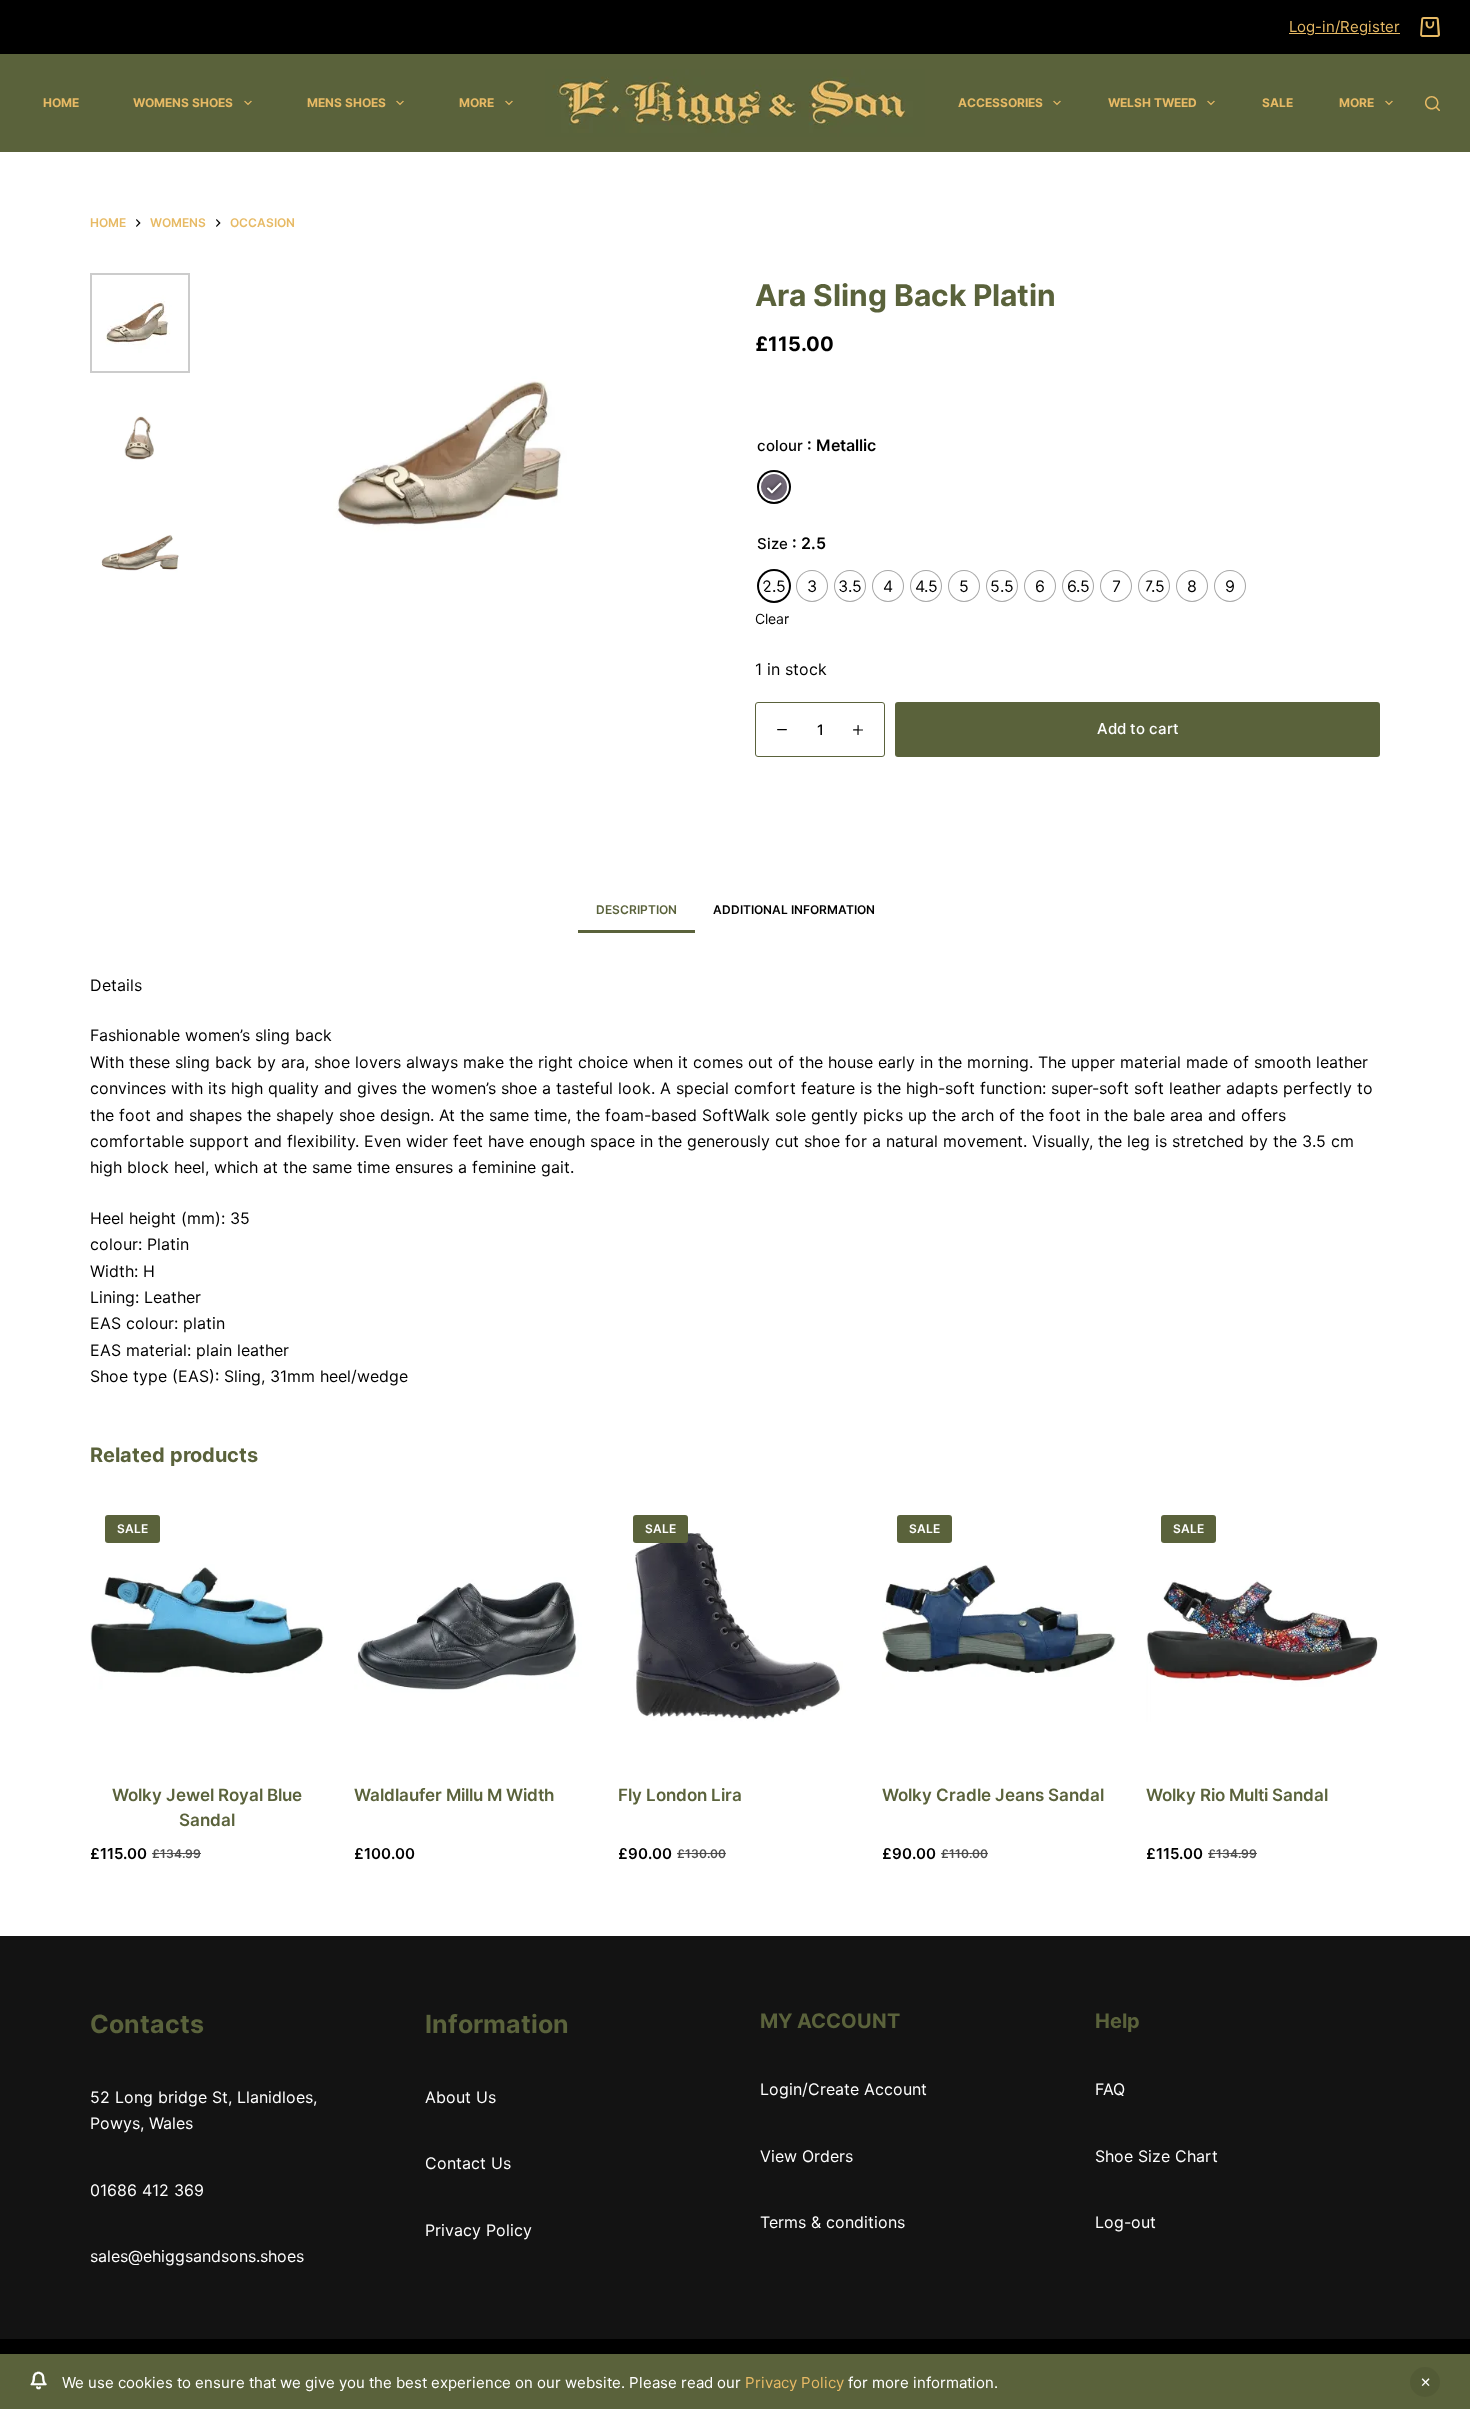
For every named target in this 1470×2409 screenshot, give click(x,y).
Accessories (1000, 102)
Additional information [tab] (794, 909)
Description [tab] (636, 909)
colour (780, 445)
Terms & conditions (832, 2222)
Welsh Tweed (1152, 102)
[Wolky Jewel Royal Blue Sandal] (207, 1625)
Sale (1277, 102)
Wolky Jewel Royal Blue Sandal (207, 1808)
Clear (772, 618)
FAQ (1110, 2089)
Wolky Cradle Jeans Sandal (993, 1795)
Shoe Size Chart (1156, 2156)
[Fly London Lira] (735, 1625)
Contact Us (468, 2163)
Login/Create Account (843, 2089)
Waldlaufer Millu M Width (454, 1795)
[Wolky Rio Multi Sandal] (1263, 1625)
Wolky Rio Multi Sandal (1237, 1795)
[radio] (774, 487)
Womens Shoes (183, 102)
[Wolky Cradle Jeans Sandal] (999, 1625)
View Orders (806, 2156)
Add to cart (1138, 728)
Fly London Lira (680, 1795)
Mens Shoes (346, 102)
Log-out (1125, 2222)
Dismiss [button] (1425, 2382)
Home (61, 102)
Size (772, 543)
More (476, 102)
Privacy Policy (794, 2382)
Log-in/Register (1344, 26)
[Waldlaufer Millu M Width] (471, 1625)
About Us (460, 2097)
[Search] (1432, 103)
